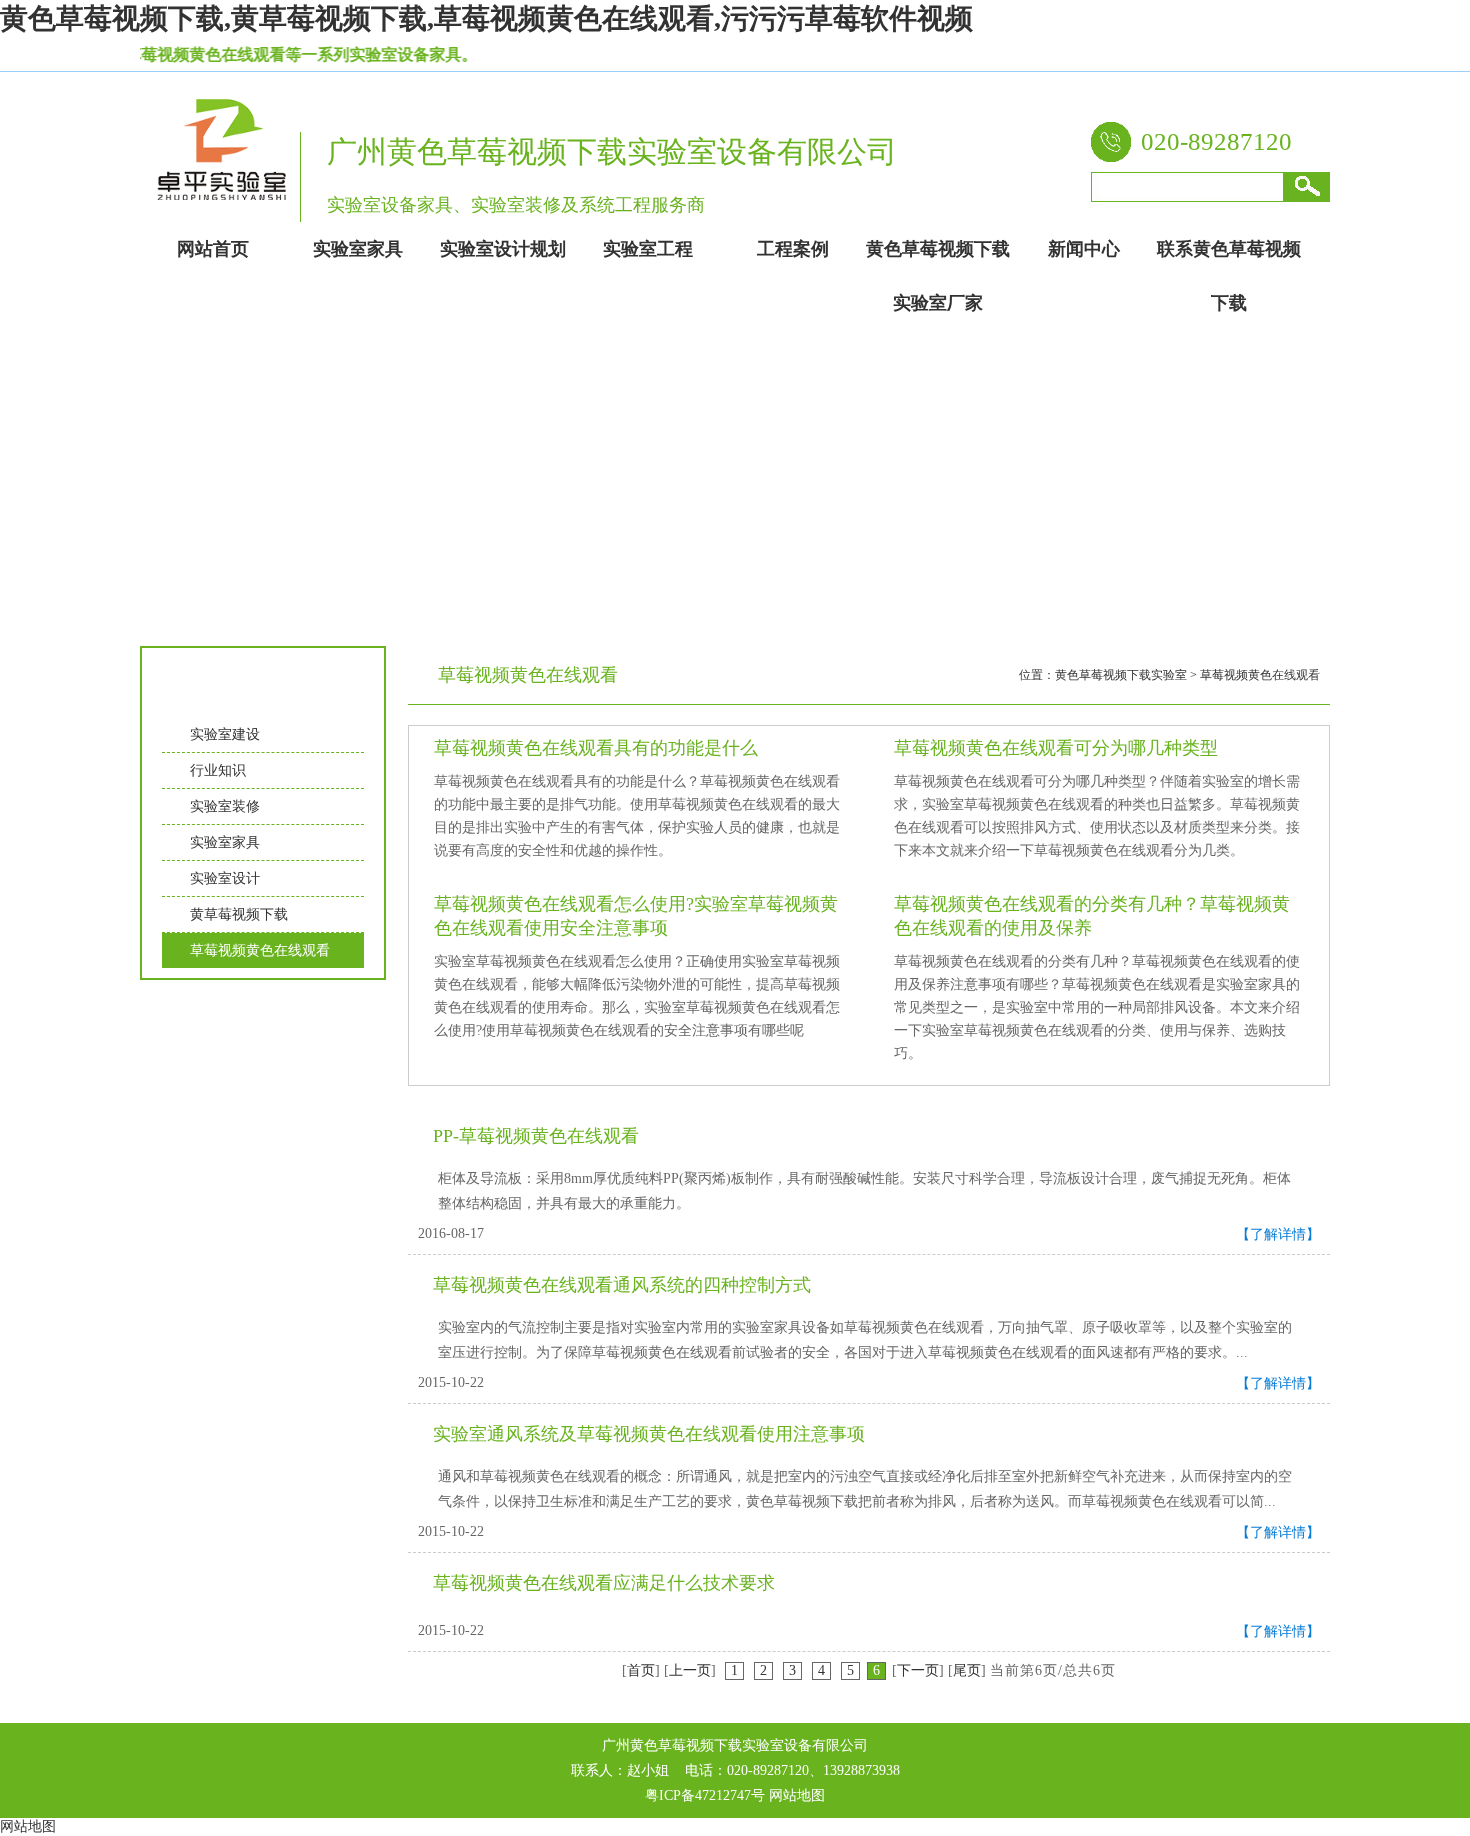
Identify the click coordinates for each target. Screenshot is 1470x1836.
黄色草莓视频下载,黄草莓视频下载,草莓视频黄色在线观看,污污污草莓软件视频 (486, 18)
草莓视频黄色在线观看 (260, 950)
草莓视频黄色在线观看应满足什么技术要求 (604, 1583)
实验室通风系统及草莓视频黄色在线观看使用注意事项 (649, 1434)
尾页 (967, 1670)
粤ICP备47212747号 (705, 1795)
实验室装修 (225, 806)
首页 (641, 1670)
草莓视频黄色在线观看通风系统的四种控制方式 (622, 1285)
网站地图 (797, 1795)
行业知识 (218, 770)
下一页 (918, 1670)
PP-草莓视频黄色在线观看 (536, 1136)
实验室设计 (225, 878)
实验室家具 (225, 842)
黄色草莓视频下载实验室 (1121, 675)
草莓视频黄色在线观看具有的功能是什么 (596, 748)
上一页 (690, 1670)
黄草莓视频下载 (239, 914)
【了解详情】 (1278, 1234)
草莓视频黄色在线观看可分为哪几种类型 (1056, 748)
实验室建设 (225, 734)
